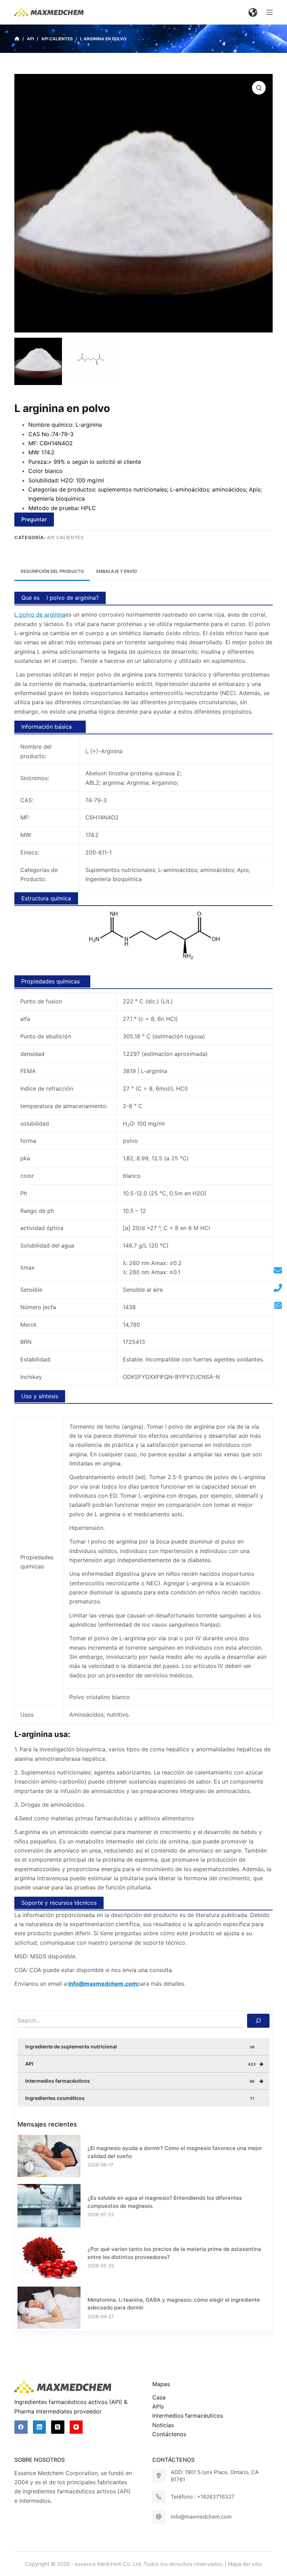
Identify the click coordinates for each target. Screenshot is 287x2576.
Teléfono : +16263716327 (203, 2497)
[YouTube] (76, 2427)
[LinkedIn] (40, 2427)
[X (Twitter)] (58, 2427)
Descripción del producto (52, 571)
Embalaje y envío (117, 571)
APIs (158, 2406)
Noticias (163, 2425)
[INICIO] (17, 39)
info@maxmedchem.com (201, 2517)
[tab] (52, 572)
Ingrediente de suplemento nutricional (140, 2046)
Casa (159, 2397)
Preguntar (34, 519)
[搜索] (258, 2021)
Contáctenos (169, 2434)
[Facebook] (21, 2427)
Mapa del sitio (245, 2564)
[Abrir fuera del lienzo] (269, 12)
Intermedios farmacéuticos (145, 2081)
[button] (253, 12)
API (145, 2064)
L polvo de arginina (40, 614)
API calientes (65, 537)
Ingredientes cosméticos (140, 2098)
